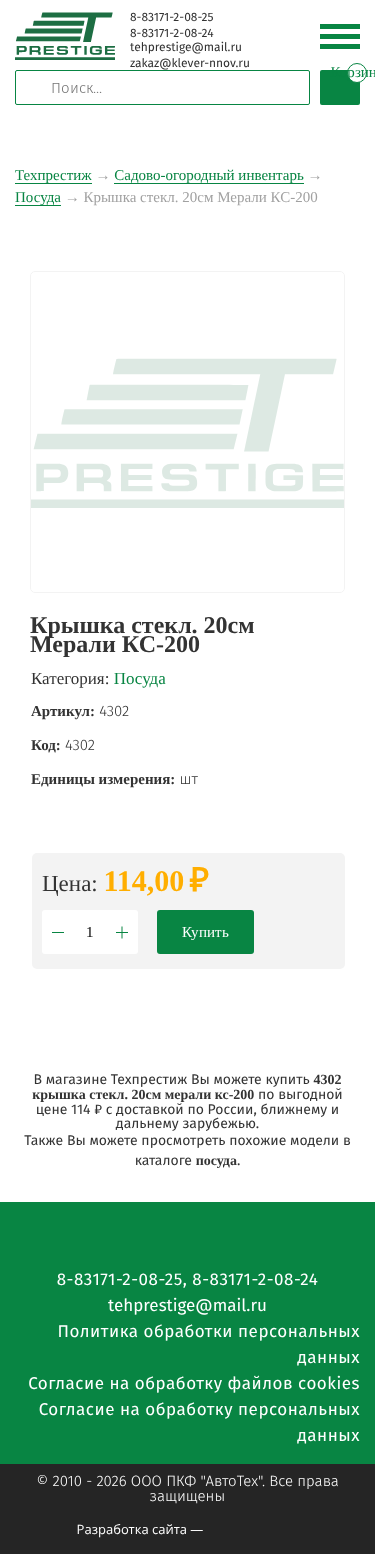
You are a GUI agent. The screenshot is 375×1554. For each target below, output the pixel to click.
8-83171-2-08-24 (172, 34)
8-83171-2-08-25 (172, 18)
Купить (205, 932)
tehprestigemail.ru (186, 48)
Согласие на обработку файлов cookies (194, 1383)
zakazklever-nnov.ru (190, 64)
